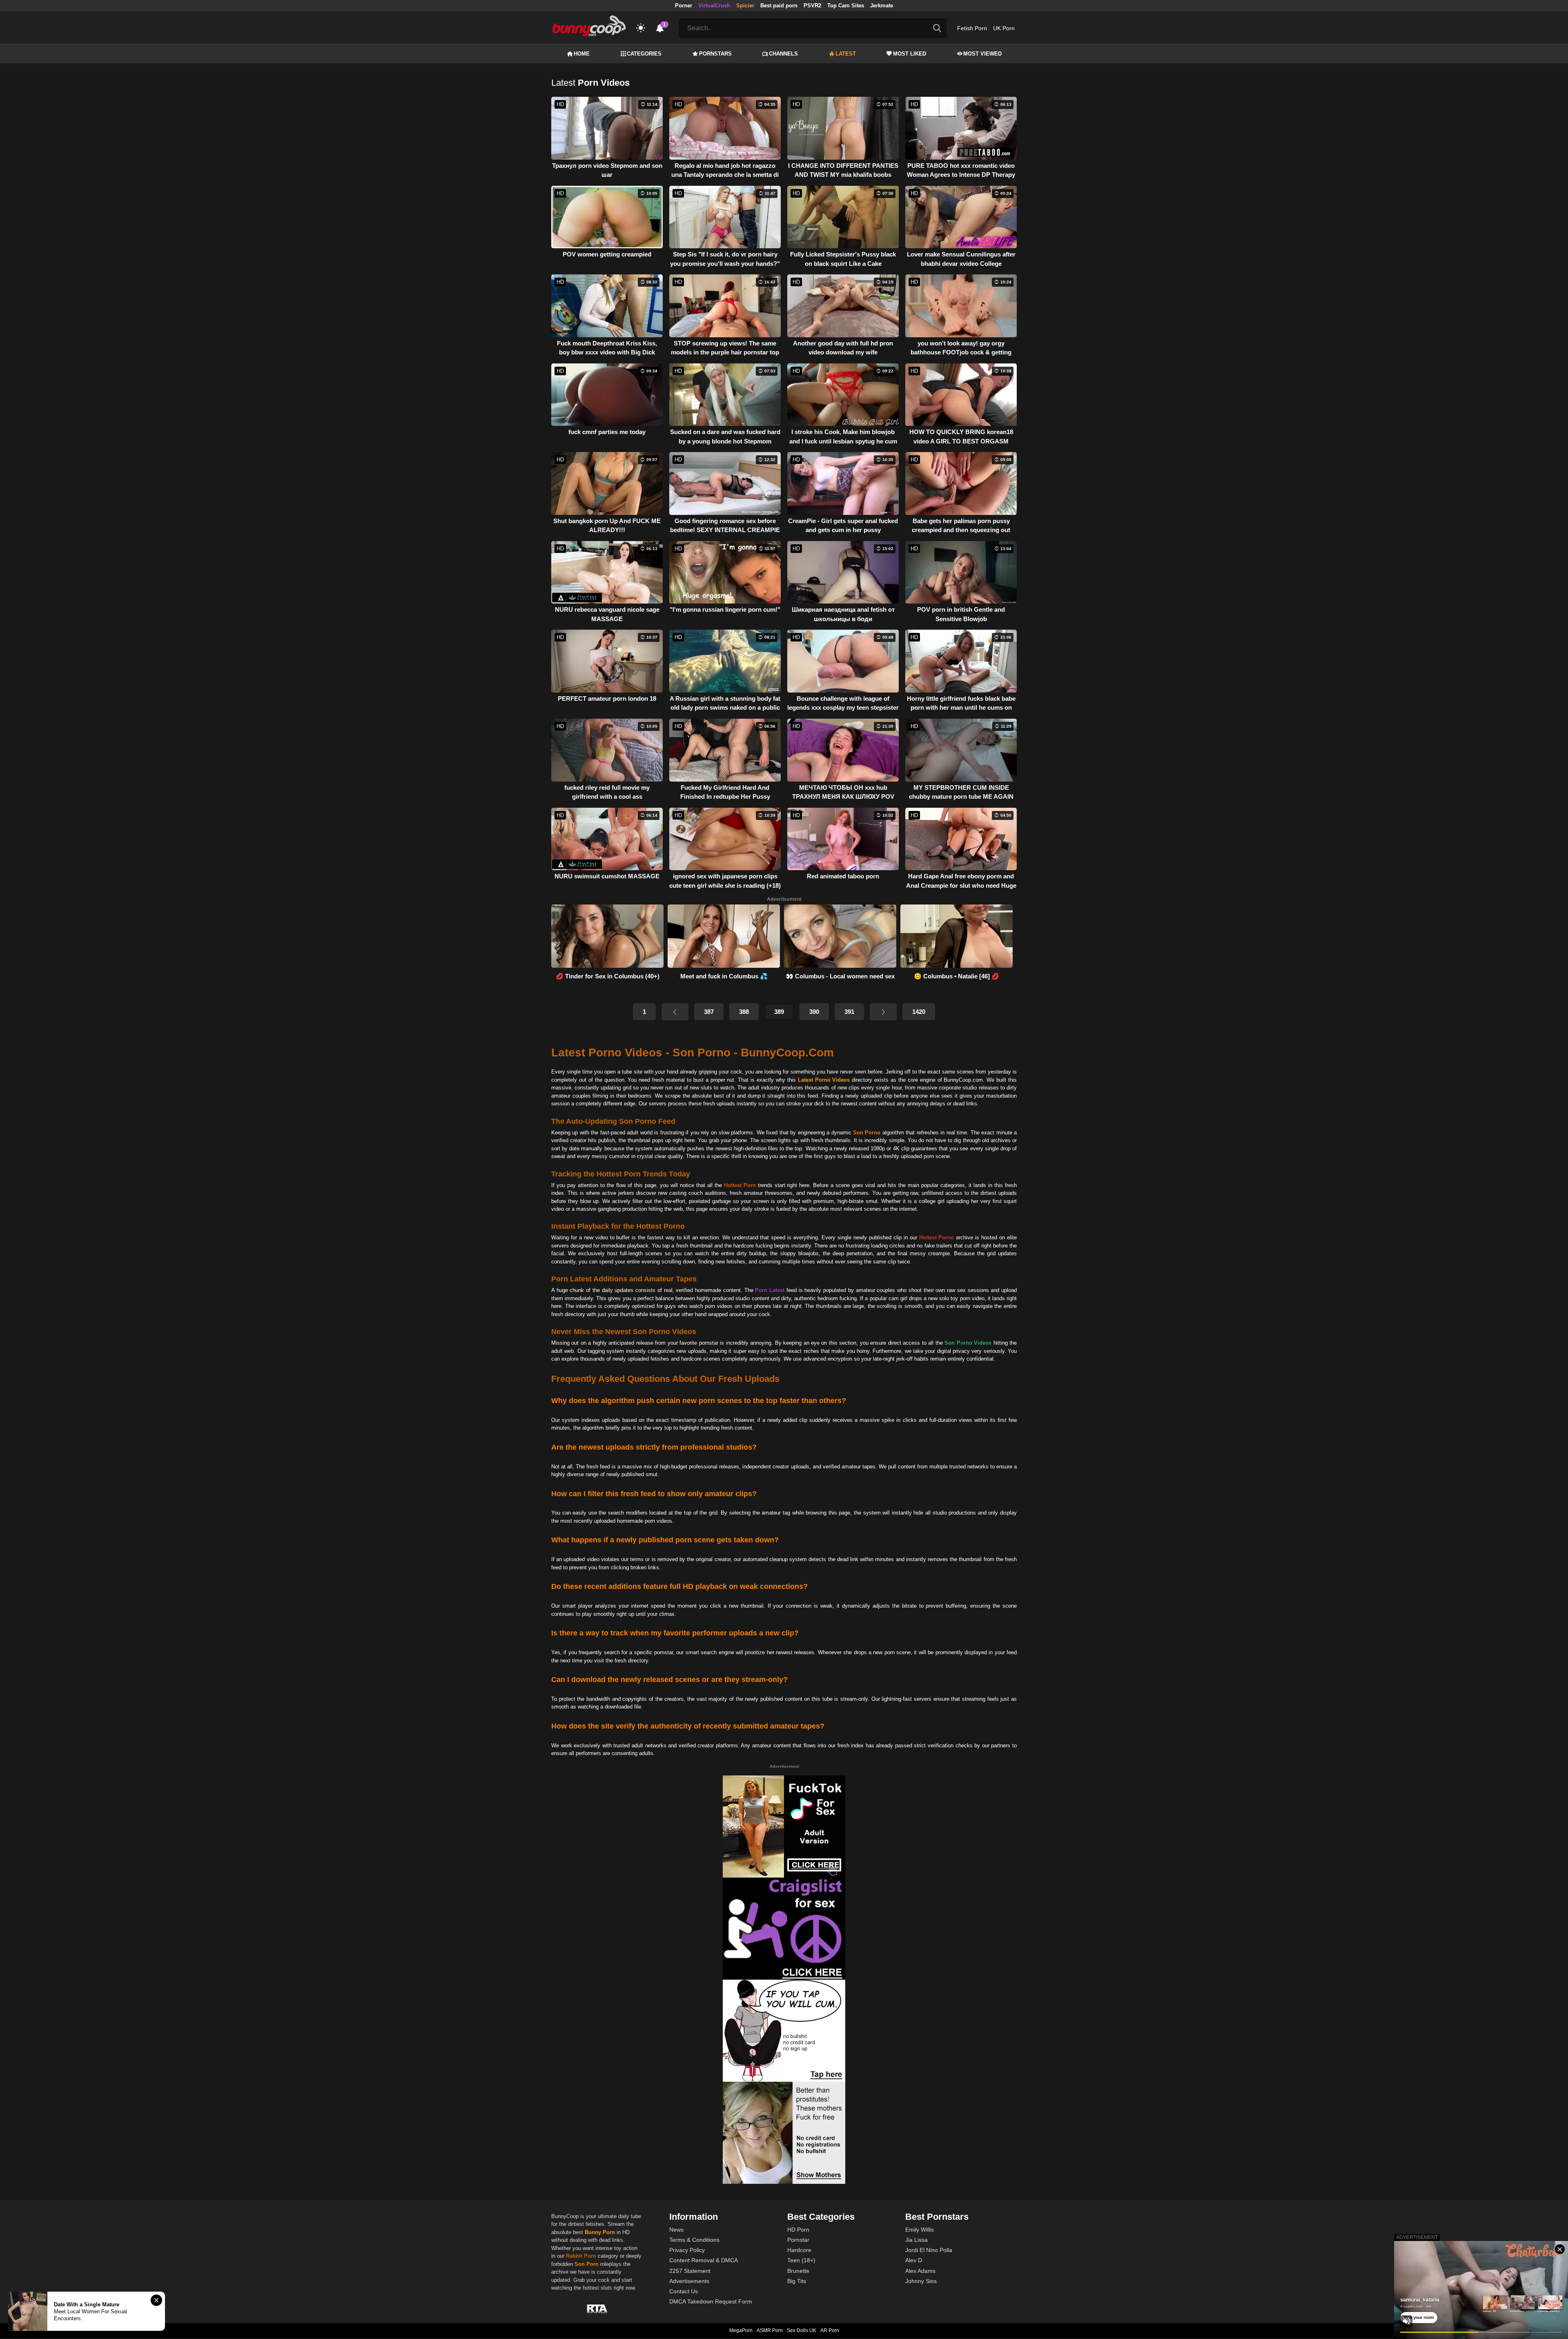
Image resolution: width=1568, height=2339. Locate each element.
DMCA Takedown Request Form (711, 2301)
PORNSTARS (715, 54)
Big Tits (797, 2281)
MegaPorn (741, 2330)
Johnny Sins (921, 2281)
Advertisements (689, 2281)
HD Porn (798, 2230)
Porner (684, 6)
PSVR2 (812, 6)
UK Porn (1004, 28)
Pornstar (798, 2240)
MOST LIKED (910, 54)
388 (744, 1012)
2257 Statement (690, 2271)
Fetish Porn (972, 28)
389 (779, 1012)
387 (709, 1012)
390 (814, 1012)
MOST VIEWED (982, 54)
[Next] (883, 1012)
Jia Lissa (917, 2240)
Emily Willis (920, 2230)
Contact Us (684, 2291)
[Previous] (675, 1012)
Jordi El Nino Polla (929, 2250)
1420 (919, 1012)
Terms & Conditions (694, 2240)
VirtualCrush (714, 6)
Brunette (798, 2271)
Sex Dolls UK (802, 2330)
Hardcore (799, 2250)
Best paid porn (779, 6)
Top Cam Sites (846, 6)
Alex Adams (920, 2271)
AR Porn (830, 2330)
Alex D (914, 2260)
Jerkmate (882, 6)
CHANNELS (783, 54)
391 (849, 1012)
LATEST (846, 54)
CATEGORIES (644, 54)
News (676, 2230)
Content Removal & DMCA (704, 2260)
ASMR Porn (770, 2330)
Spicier (745, 6)
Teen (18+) (801, 2260)
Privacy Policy (687, 2250)
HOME (582, 54)
